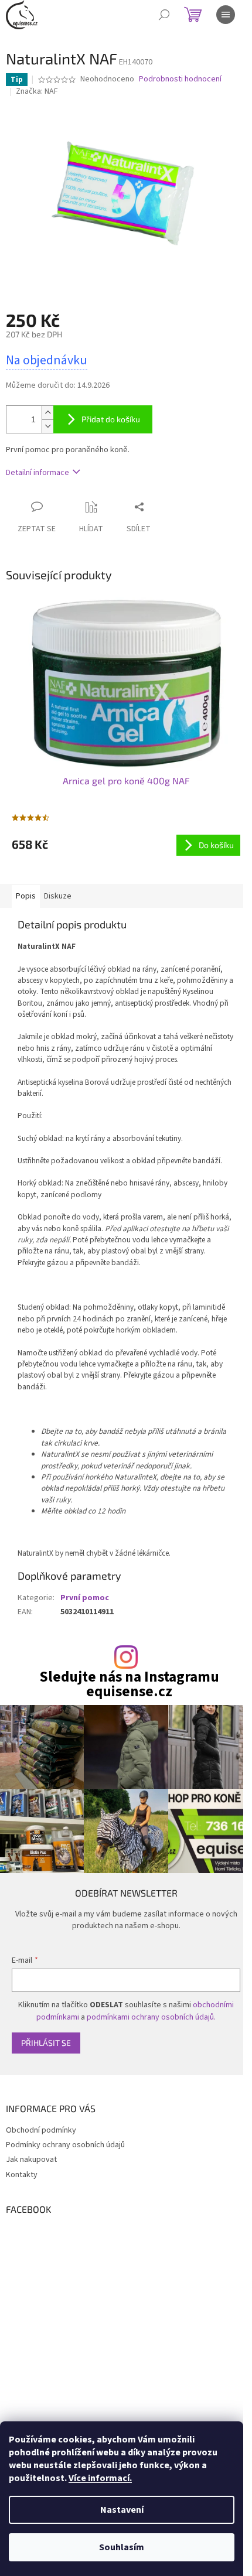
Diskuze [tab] (58, 896)
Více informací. (100, 2478)
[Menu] (226, 15)
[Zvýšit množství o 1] (47, 413)
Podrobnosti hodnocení (180, 79)
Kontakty (22, 2175)
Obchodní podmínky (41, 2130)
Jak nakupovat (31, 2160)
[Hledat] (164, 15)
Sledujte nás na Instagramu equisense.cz (129, 1685)
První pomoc (85, 1598)
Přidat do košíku (111, 419)
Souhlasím (122, 2547)
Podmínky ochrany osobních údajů (65, 2145)
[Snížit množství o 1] (47, 426)
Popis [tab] (26, 896)
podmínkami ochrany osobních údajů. (151, 2017)
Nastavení (122, 2510)
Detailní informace (38, 473)
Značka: (37, 91)
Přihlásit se (46, 2043)
